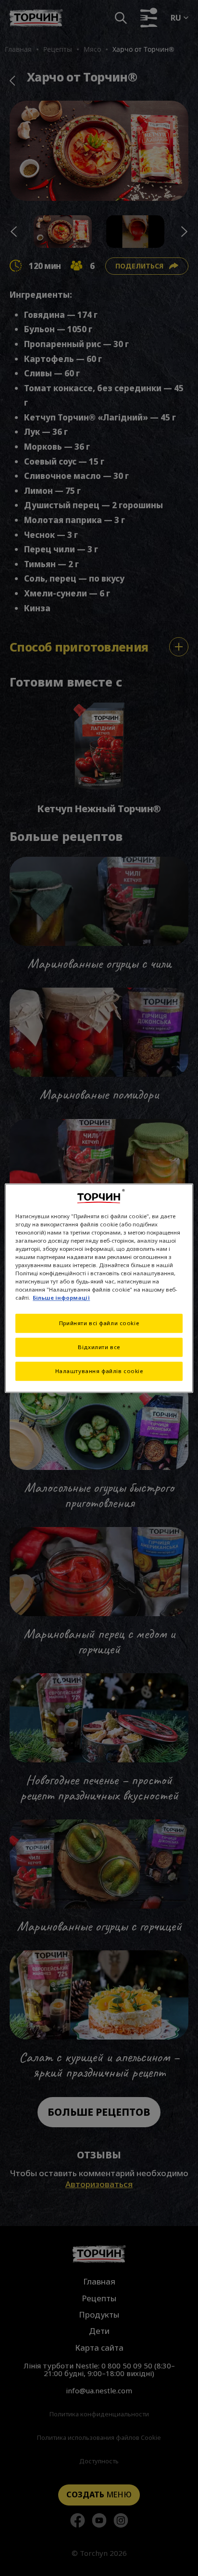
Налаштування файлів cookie (99, 1371)
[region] (99, 1288)
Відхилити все (99, 1347)
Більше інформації (61, 1298)
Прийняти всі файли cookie (99, 1323)
